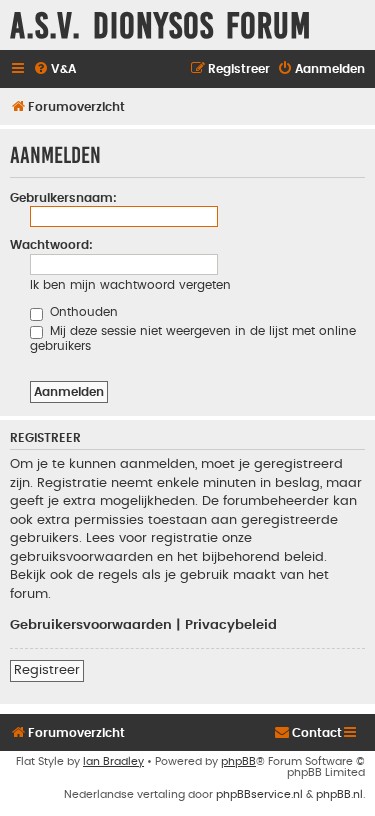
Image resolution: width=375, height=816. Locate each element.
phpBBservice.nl (259, 794)
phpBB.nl (339, 794)
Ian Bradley (113, 761)
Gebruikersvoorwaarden (91, 625)
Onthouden (82, 312)
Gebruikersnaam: (63, 198)
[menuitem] (54, 69)
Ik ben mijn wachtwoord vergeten (130, 285)
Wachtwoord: (51, 245)
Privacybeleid (231, 625)
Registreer (47, 670)
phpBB (238, 761)
